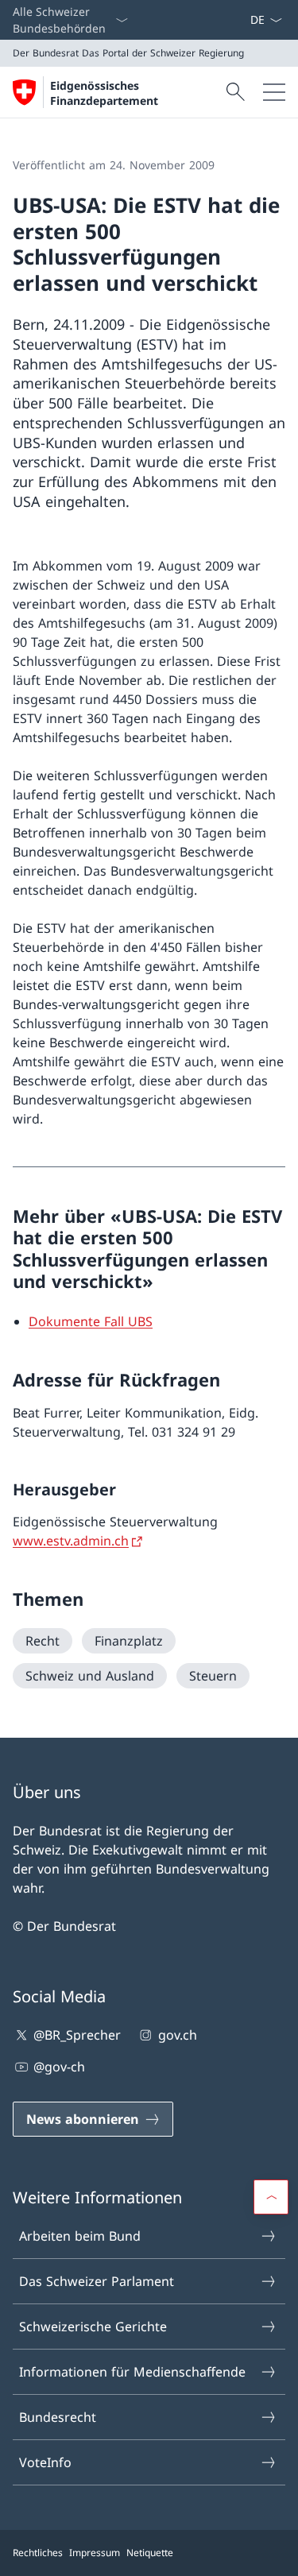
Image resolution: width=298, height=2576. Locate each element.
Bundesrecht (58, 2417)
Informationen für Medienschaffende (132, 2372)
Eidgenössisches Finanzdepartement (104, 93)
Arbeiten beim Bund (80, 2236)
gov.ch (177, 2035)
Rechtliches (38, 2553)
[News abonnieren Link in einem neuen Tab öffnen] (243, 20)
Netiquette (150, 2553)
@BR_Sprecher (77, 2035)
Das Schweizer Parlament (97, 2281)
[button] (271, 2197)
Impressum (95, 2553)
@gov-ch (59, 2067)
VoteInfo (45, 2462)
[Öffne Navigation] (274, 92)
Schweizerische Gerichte (93, 2327)
